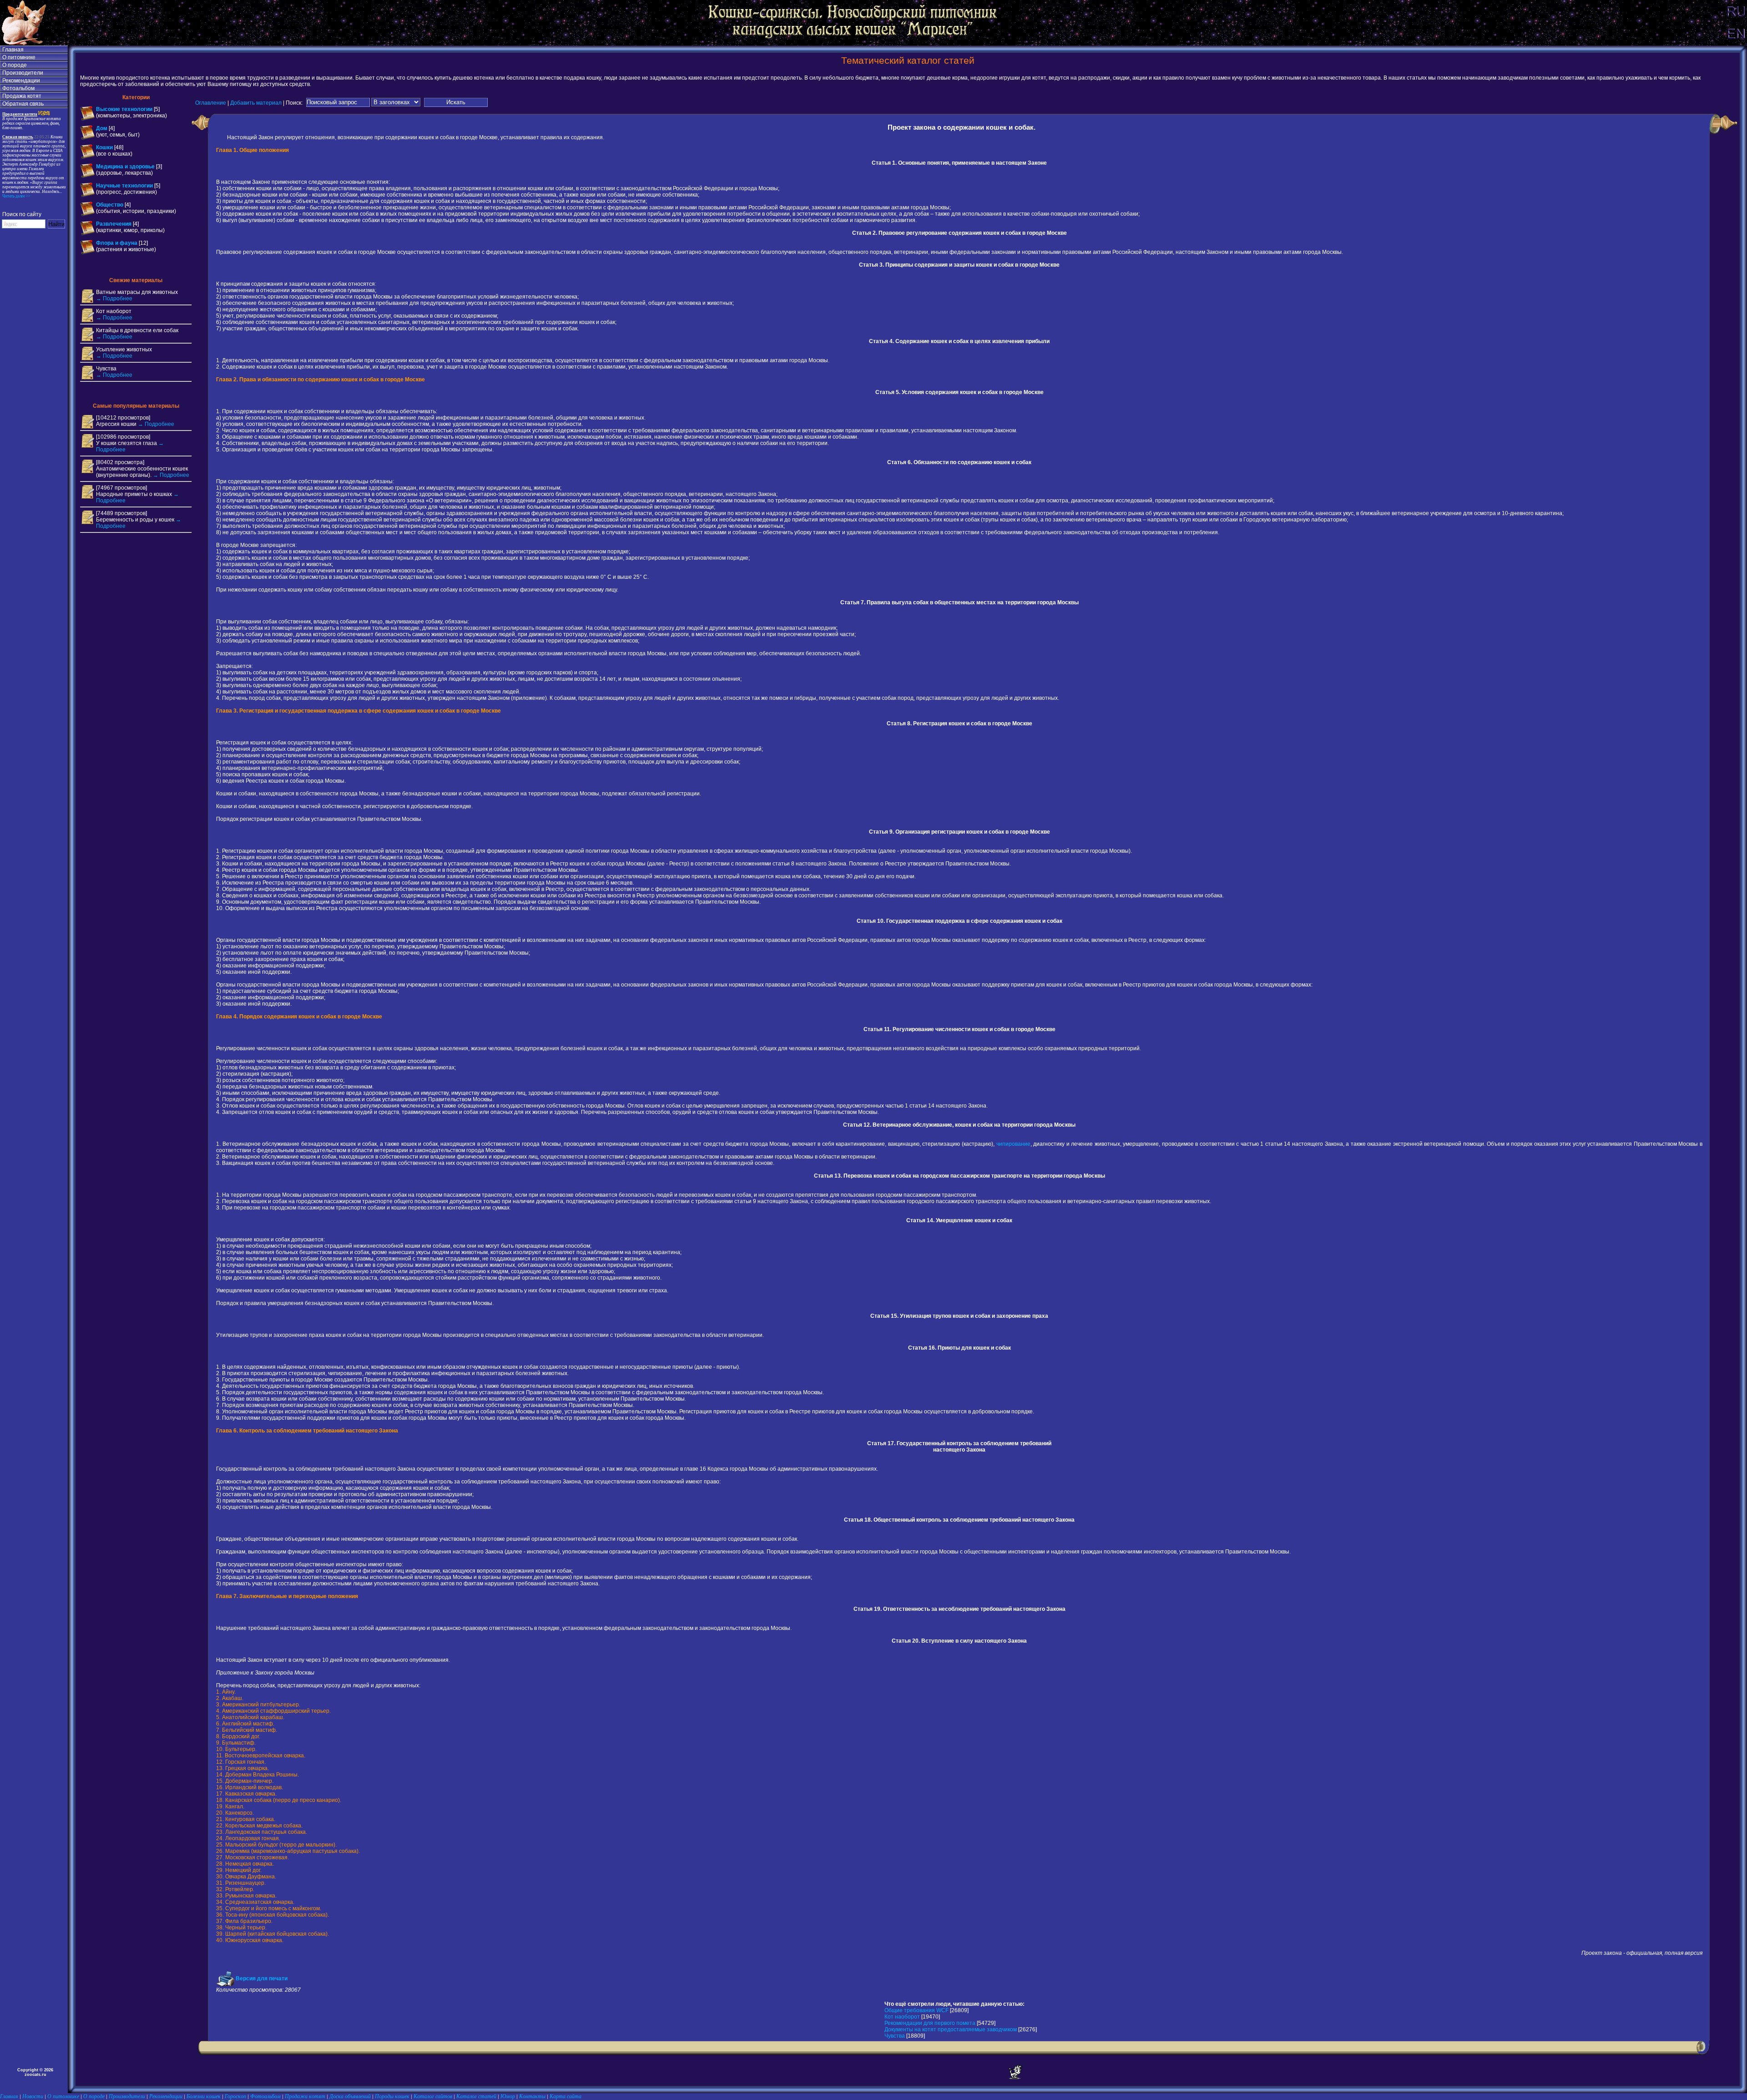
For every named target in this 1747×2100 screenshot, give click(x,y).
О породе (15, 65)
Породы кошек (392, 2096)
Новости (33, 2096)
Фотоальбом (18, 88)
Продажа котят (22, 96)
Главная (13, 50)
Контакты (532, 2096)
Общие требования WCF (916, 2010)
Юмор (508, 2096)
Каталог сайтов (433, 2096)
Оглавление (211, 102)
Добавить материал (256, 102)
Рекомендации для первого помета (930, 2023)
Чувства (895, 2036)
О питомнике (19, 57)
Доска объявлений (350, 2096)
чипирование (1013, 1144)
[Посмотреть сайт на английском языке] (1736, 44)
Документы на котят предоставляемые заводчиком (951, 2029)
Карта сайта (566, 2096)
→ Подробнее (114, 299)
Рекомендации (21, 81)
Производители (23, 73)
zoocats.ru (35, 2075)
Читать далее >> (16, 196)
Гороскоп (235, 2096)
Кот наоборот (902, 2017)
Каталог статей (476, 2096)
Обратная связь (23, 104)
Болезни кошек (204, 2096)
